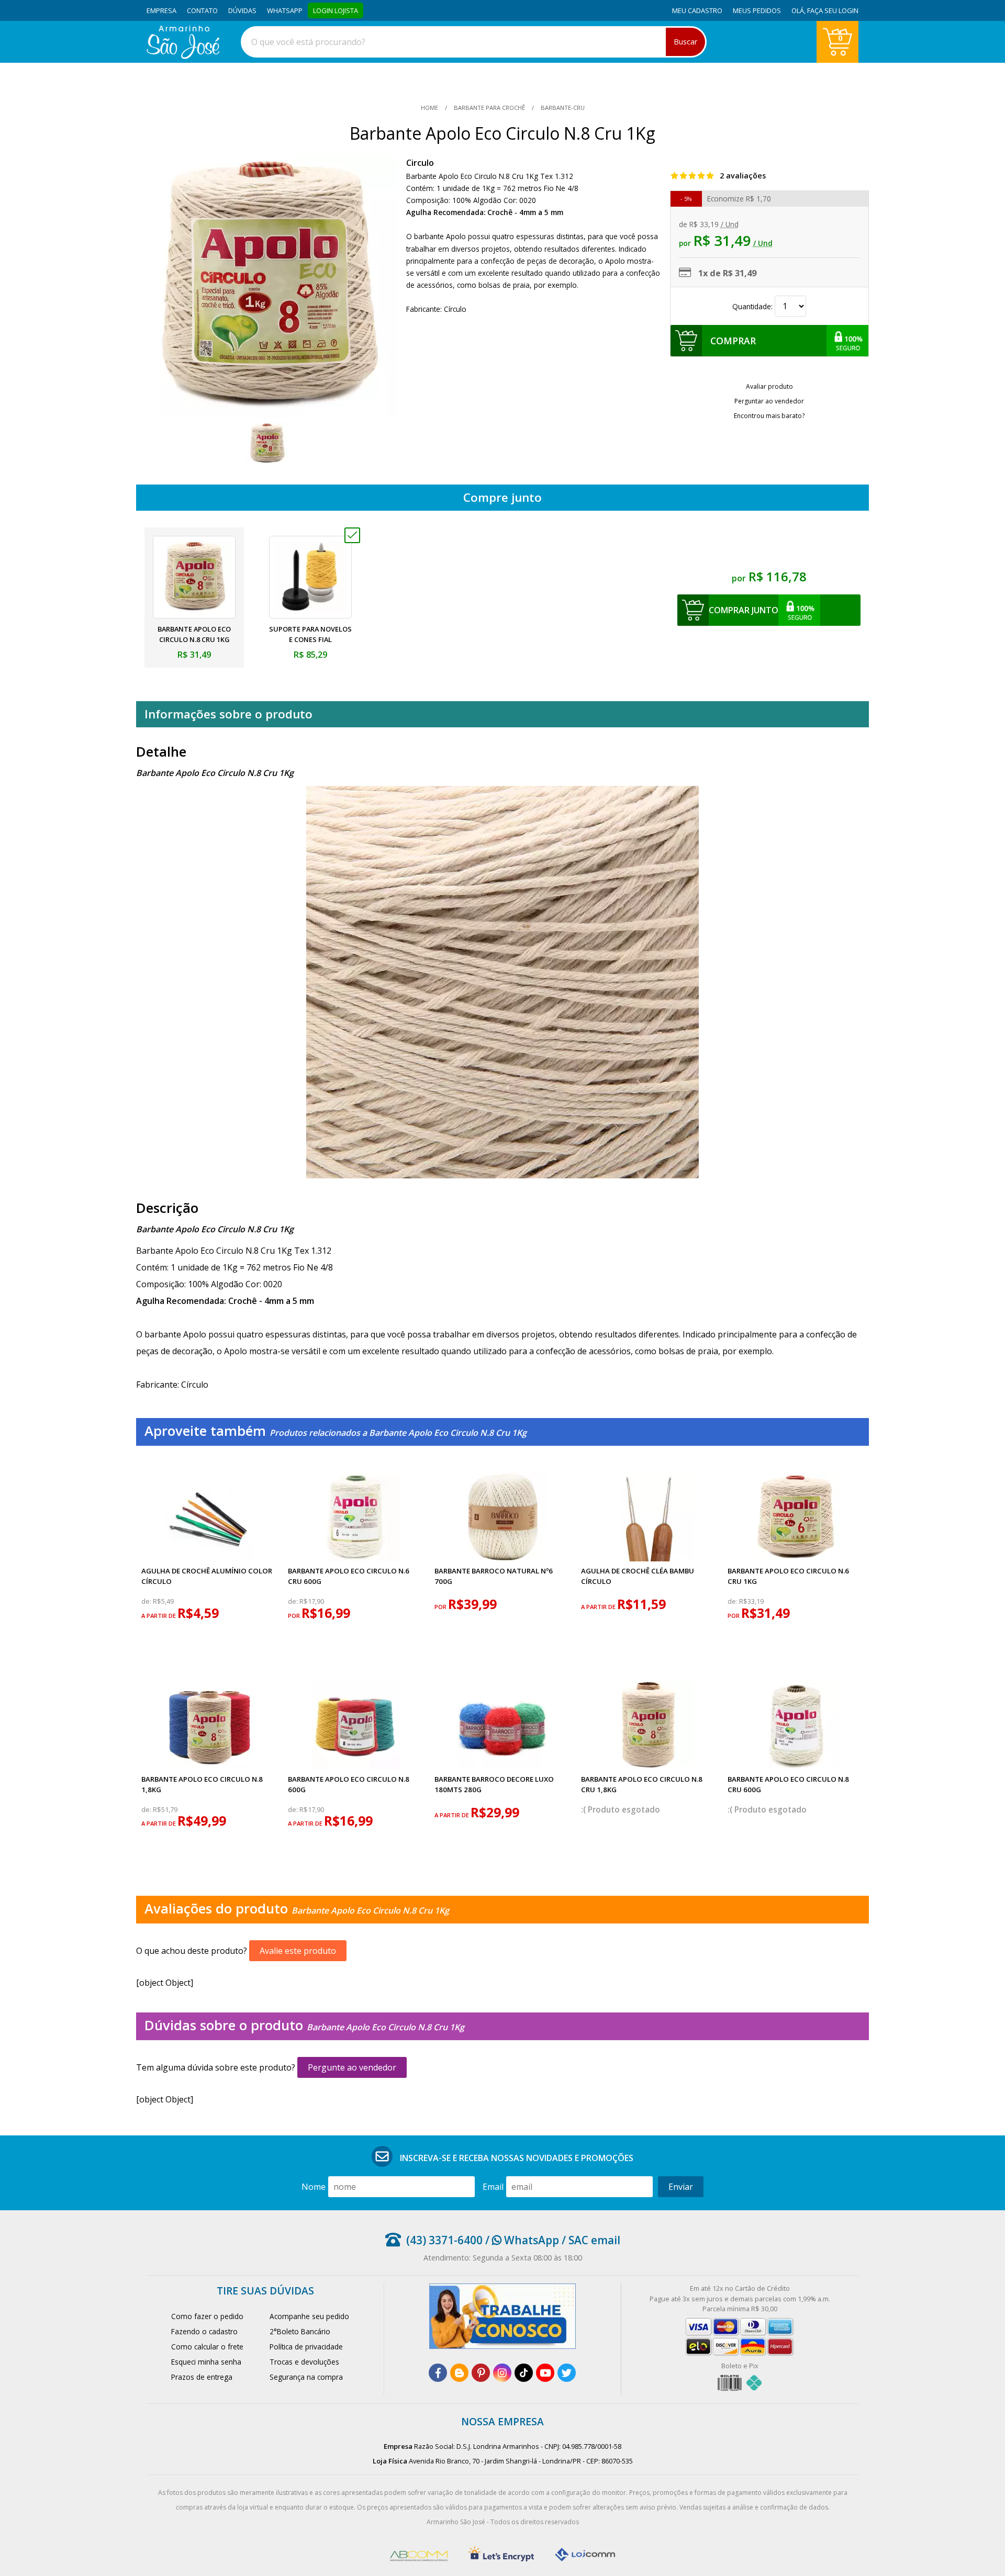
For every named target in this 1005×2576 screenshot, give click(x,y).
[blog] (459, 2373)
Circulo (420, 163)
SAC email (594, 2240)
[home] (183, 56)
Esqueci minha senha (206, 2362)
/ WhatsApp (521, 2240)
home (430, 108)
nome (314, 2187)
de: (147, 1601)
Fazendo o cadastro (204, 2331)
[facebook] (438, 2373)
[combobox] (474, 42)
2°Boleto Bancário (300, 2331)
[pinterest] (481, 2373)
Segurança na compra (306, 2377)
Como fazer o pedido (207, 2316)
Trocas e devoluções (304, 2362)
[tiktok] (524, 2373)
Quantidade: (753, 306)
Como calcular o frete (207, 2347)
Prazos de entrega (202, 2377)
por (295, 1616)
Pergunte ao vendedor (352, 2067)
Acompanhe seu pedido (309, 2316)
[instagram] (502, 2373)
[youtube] (545, 2373)
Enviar (681, 2187)
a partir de (159, 1616)
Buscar (685, 42)
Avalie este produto (298, 1951)
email (493, 2187)
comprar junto (744, 610)
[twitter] (567, 2373)
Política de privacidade (306, 2347)
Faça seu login (833, 10)
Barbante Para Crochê (489, 108)
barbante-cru (562, 108)
